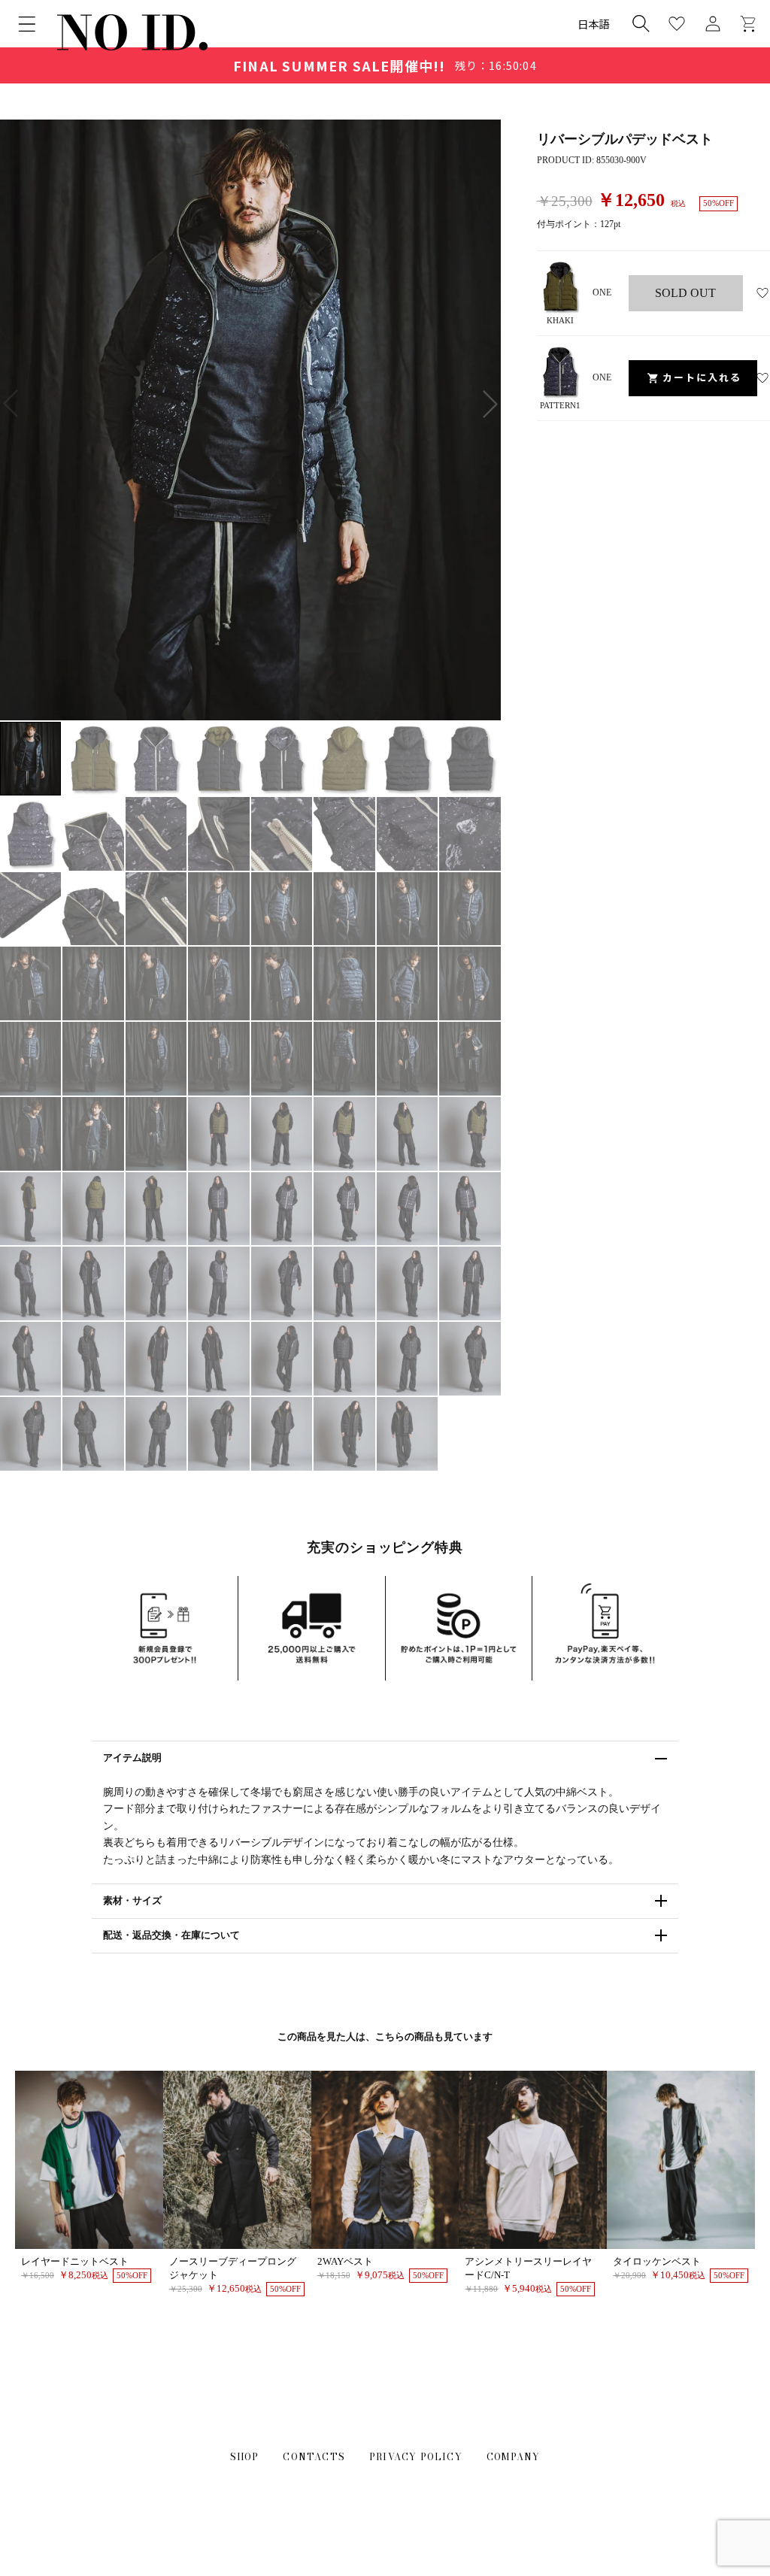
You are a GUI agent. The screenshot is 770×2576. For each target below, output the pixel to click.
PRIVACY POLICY (416, 2457)
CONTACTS (314, 2457)
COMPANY (513, 2457)
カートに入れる (702, 377)
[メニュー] (27, 24)
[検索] (641, 23)
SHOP (245, 2457)
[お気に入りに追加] (762, 293)
